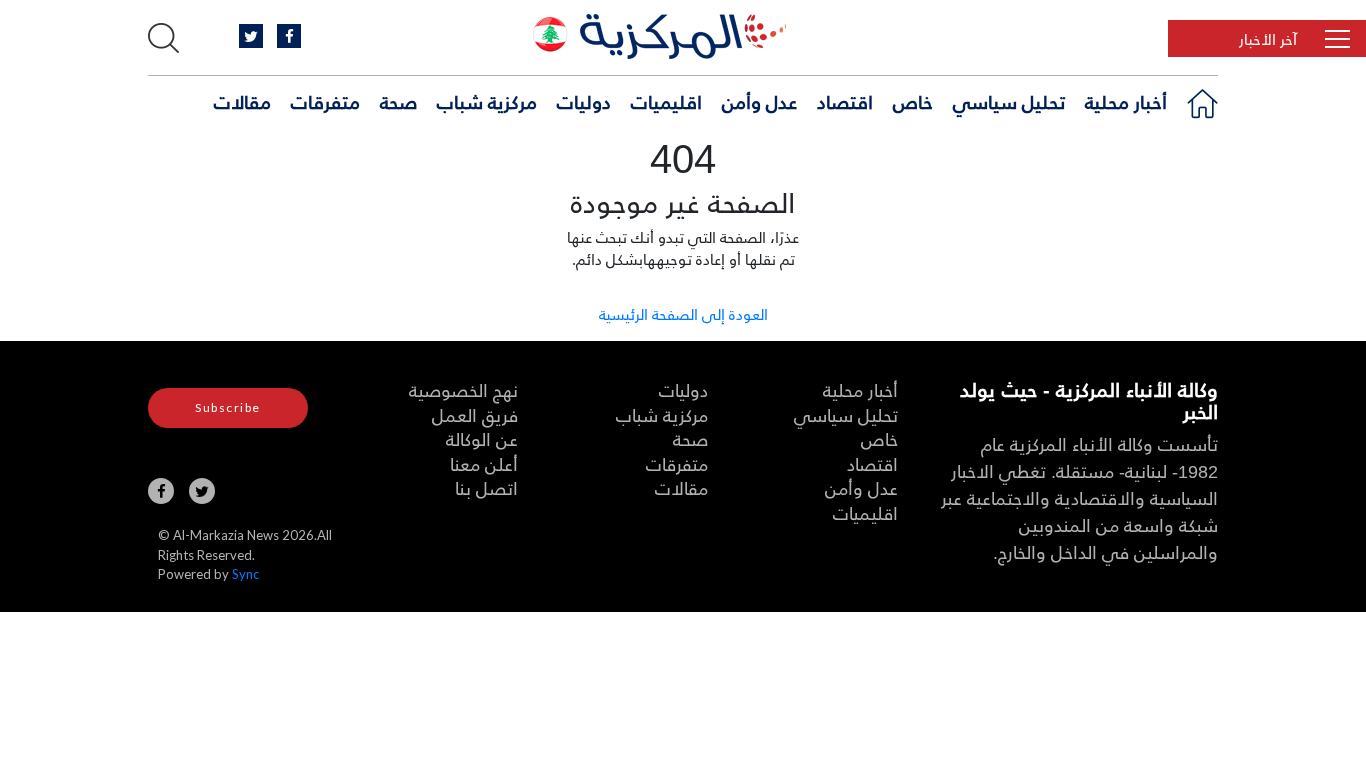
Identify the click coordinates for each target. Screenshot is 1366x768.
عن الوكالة (482, 438)
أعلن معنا (484, 463)
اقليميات (666, 101)
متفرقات (325, 101)
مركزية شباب (487, 101)
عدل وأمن (759, 101)
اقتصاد (845, 101)
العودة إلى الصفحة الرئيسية (683, 313)
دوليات (584, 101)
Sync (245, 574)
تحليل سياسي (1009, 101)
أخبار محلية (1126, 101)
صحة (398, 101)
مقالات (242, 101)
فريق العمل (475, 414)
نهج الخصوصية (463, 389)
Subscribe (228, 407)
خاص (913, 101)
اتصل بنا (486, 487)
